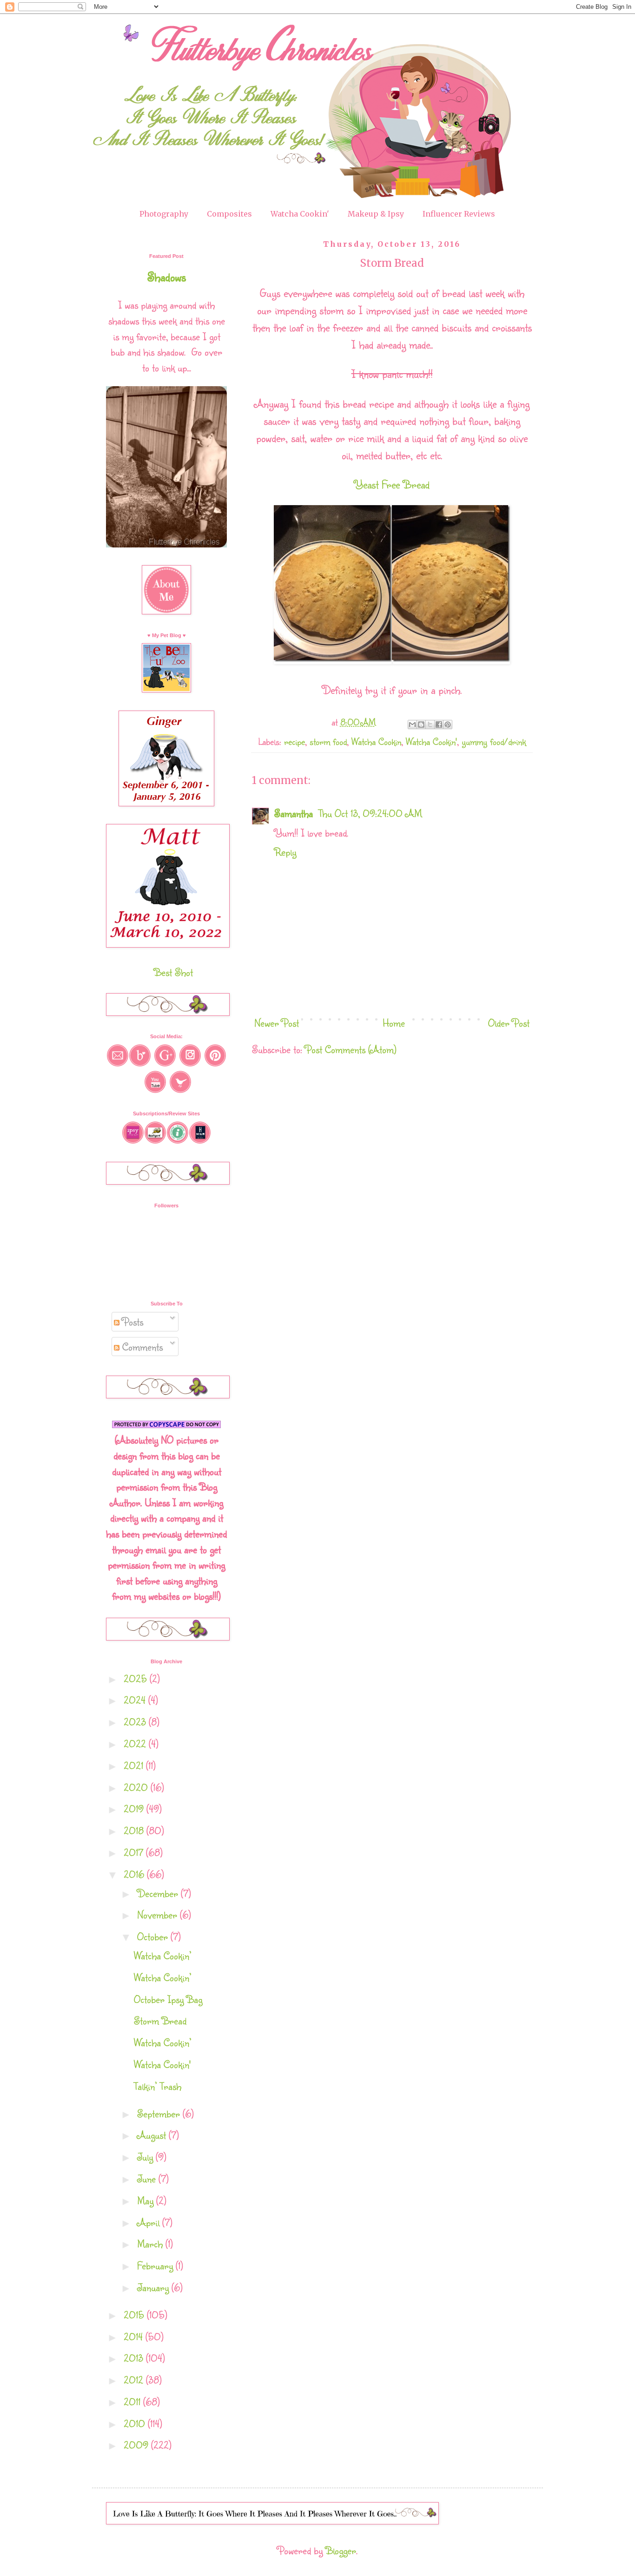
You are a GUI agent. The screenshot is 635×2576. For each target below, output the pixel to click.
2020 (137, 1787)
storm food (328, 741)
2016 (135, 1874)
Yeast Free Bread (392, 484)
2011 (133, 2401)
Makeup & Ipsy (376, 214)
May (147, 2200)
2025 (137, 1678)
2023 (136, 1722)
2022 (136, 1743)
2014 (135, 2336)
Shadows (167, 277)
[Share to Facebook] (439, 725)
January (154, 2287)
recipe (294, 741)
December (159, 1893)
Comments (141, 1347)
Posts (131, 1321)
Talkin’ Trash (158, 2086)
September (160, 2113)
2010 (136, 2423)
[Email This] (412, 725)
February (156, 2265)
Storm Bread (160, 2020)
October (154, 1936)
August (153, 2135)
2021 (135, 1765)
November (159, 1914)
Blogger (341, 2550)
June (148, 2178)
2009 (137, 2445)
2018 (135, 1830)
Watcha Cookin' (300, 214)
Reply (285, 852)
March (151, 2243)
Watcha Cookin (376, 741)
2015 (135, 2315)
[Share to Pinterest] (448, 725)
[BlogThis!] (421, 725)
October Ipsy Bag (168, 1999)
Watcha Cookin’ (163, 1955)
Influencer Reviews (459, 214)
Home (394, 1023)
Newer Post (277, 1023)
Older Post (509, 1023)
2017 (135, 1852)
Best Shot (173, 972)
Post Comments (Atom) (351, 1049)
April (150, 2222)
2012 (135, 2380)
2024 (136, 1700)
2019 (135, 1808)
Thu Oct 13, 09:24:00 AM (370, 813)
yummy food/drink (494, 741)
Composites (229, 214)
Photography (164, 214)
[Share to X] (430, 725)
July (146, 2157)
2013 (135, 2358)
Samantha (295, 813)
